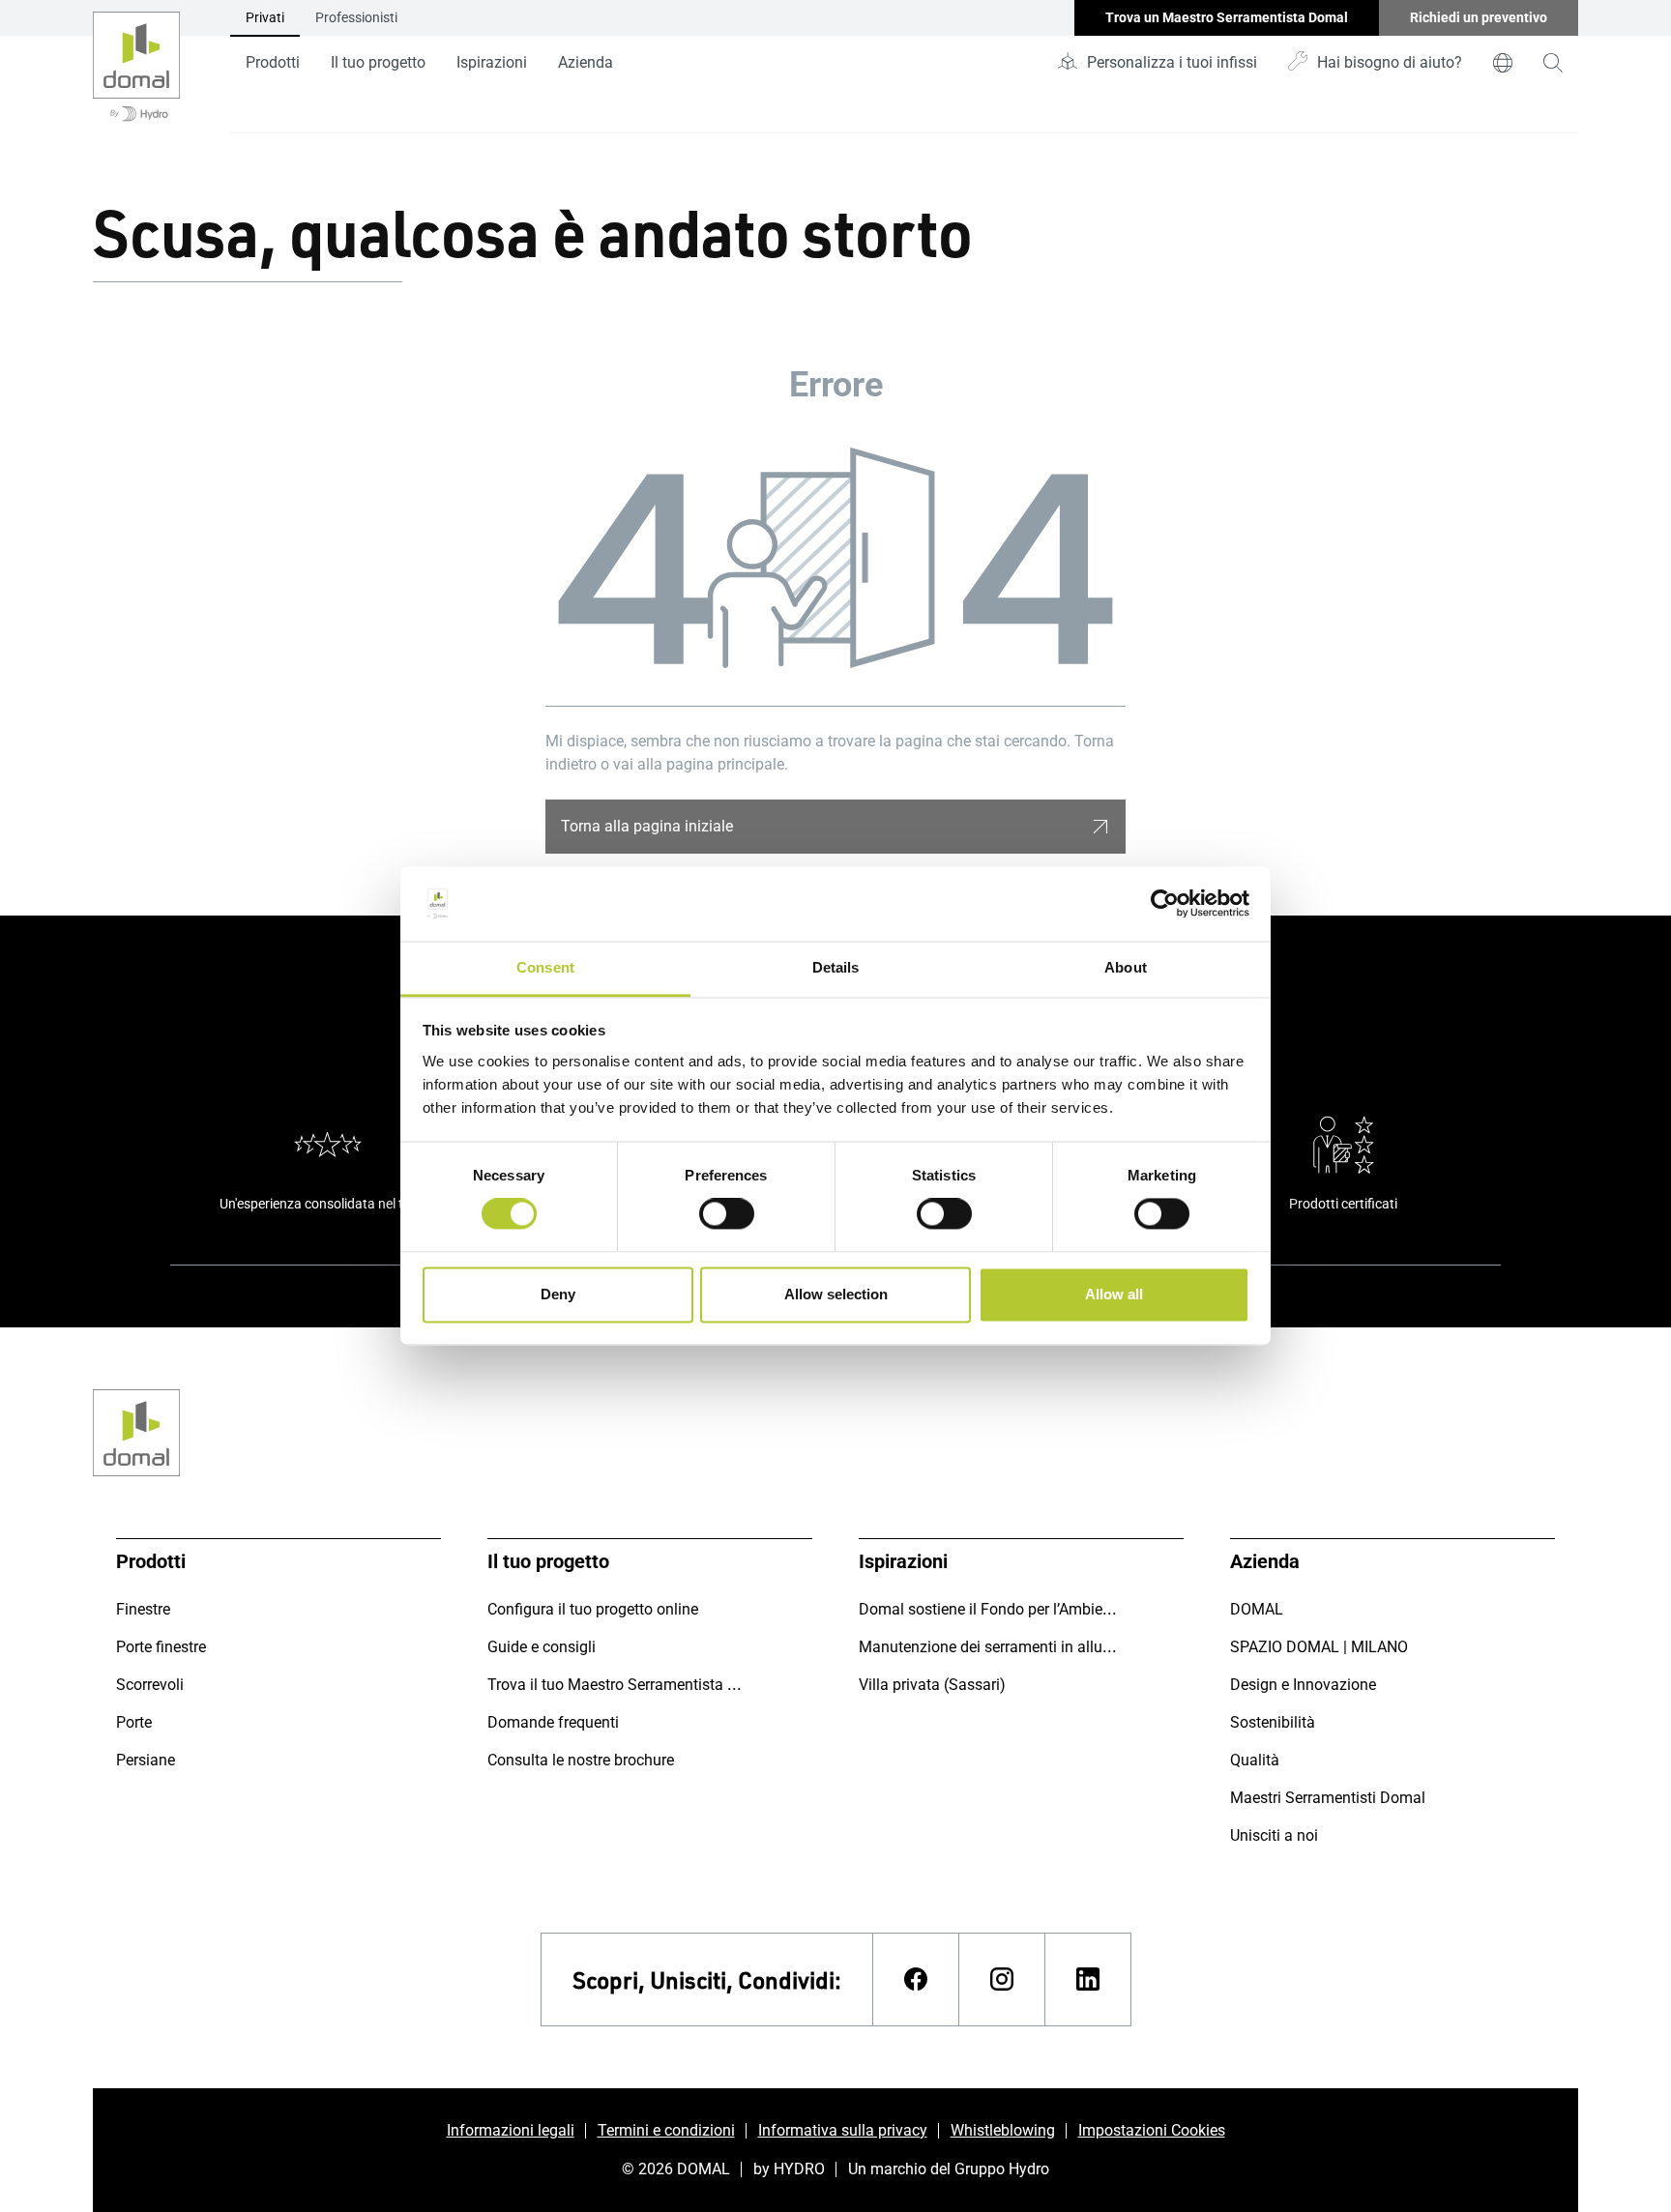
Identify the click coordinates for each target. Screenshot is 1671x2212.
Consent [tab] (545, 967)
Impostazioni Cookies (1152, 2130)
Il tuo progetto (378, 62)
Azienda (586, 62)
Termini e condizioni (666, 2130)
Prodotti (273, 62)
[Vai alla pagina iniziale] (136, 67)
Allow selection (836, 1294)
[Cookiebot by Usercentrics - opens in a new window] (1165, 904)
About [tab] (1126, 967)
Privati (265, 17)
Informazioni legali (511, 2130)
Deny (558, 1294)
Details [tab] (836, 967)
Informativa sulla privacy (843, 2130)
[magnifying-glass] (1553, 63)
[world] (1503, 63)
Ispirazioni (492, 62)
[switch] (727, 1214)
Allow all (1114, 1294)
